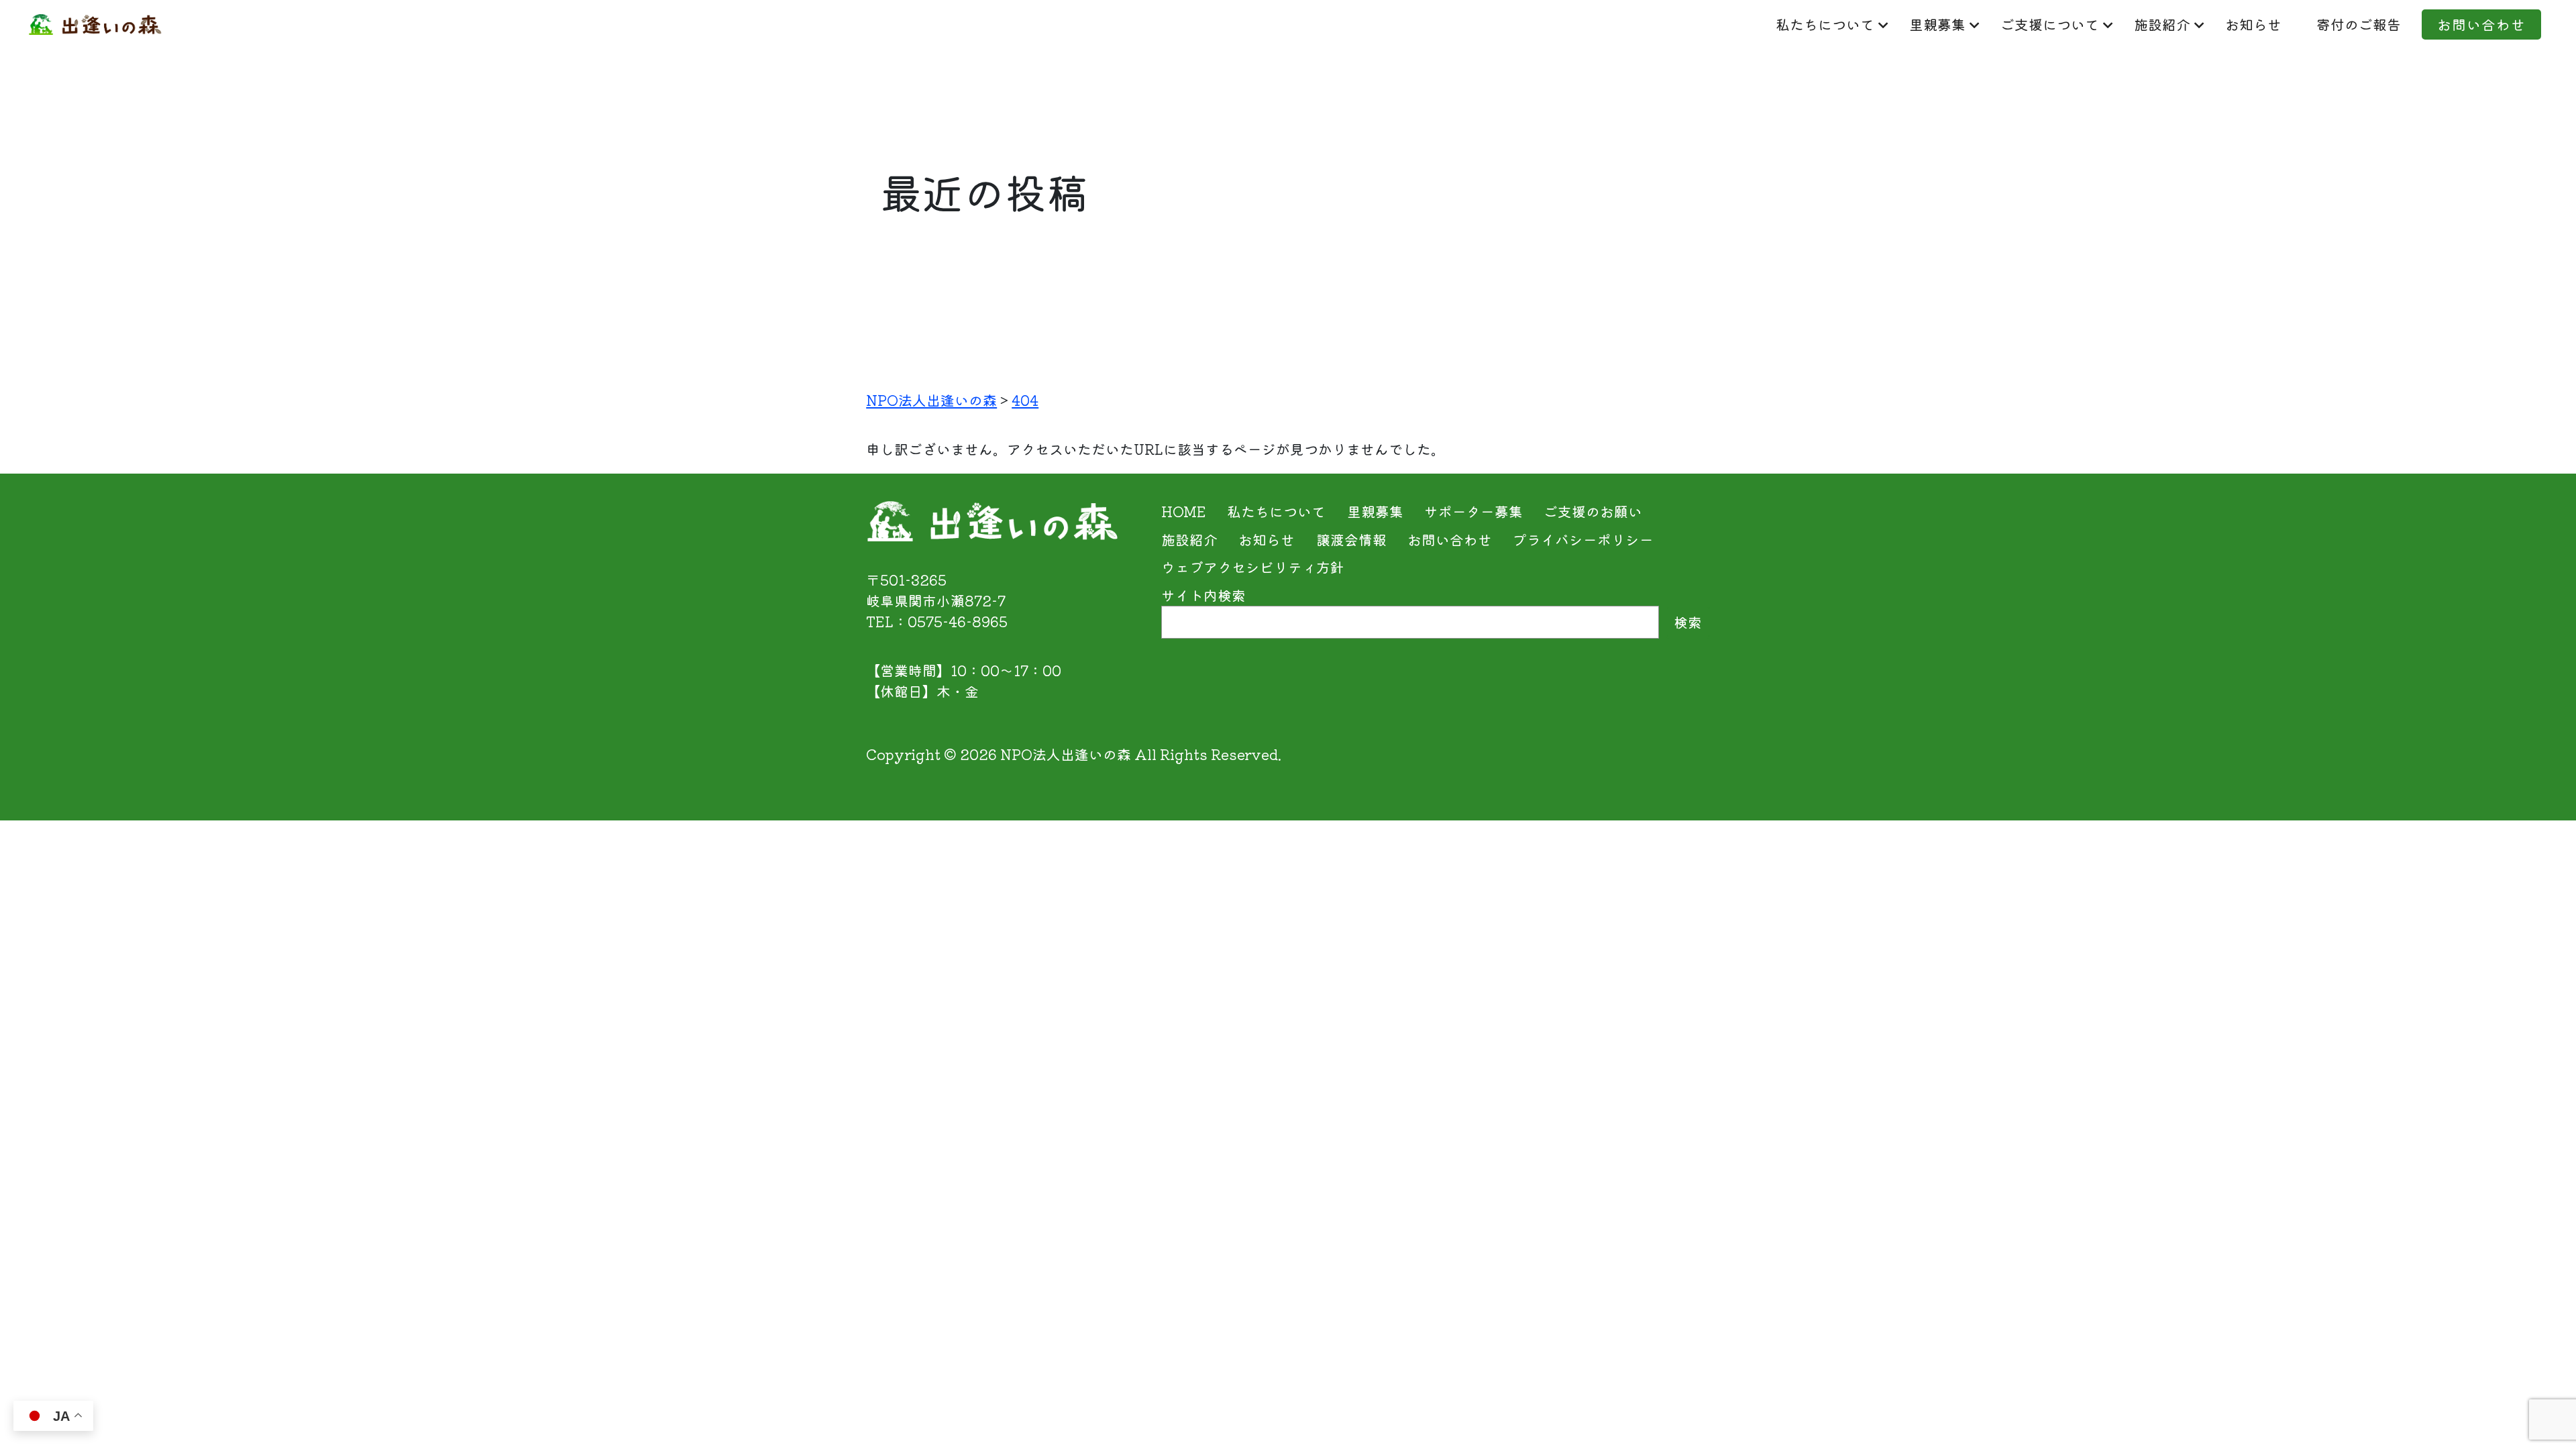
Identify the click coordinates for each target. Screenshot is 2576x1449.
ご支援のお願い (1593, 511)
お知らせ (2253, 24)
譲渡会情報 (1351, 539)
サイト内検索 (1203, 595)
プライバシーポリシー (1583, 539)
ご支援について (2050, 24)
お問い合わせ (2481, 24)
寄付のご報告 (2359, 24)
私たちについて (1825, 24)
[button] (2535, 1411)
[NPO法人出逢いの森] (95, 24)
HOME (1184, 511)
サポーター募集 (1473, 511)
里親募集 (1937, 24)
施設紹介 (2162, 24)
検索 (1688, 622)
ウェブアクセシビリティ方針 (1253, 567)
